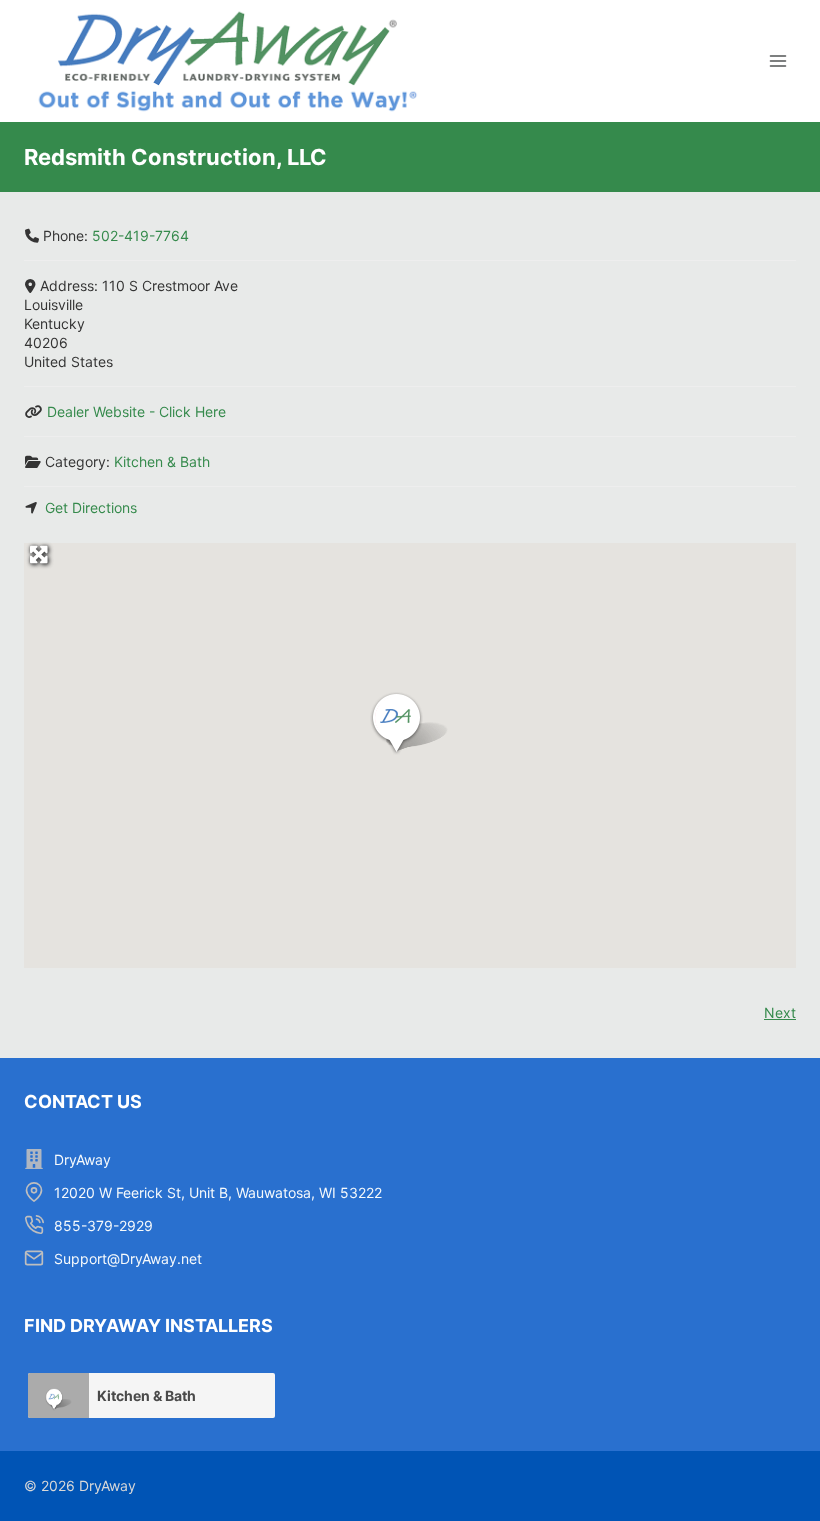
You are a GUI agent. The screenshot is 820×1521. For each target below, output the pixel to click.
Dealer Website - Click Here (136, 411)
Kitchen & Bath (162, 461)
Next (780, 1012)
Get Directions (91, 507)
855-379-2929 (103, 1225)
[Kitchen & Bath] (59, 1395)
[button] (409, 724)
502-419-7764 (140, 235)
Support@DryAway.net (128, 1258)
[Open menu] (777, 61)
